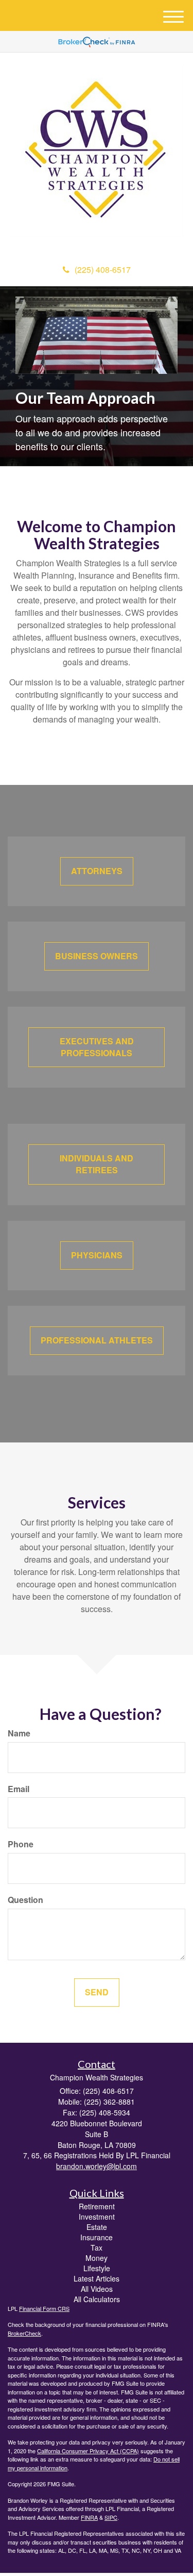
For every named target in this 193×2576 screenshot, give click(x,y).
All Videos (97, 2289)
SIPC (111, 2517)
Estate (97, 2227)
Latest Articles (97, 2278)
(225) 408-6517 (103, 269)
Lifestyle (97, 2268)
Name (19, 1733)
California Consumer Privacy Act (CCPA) (88, 2451)
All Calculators (97, 2299)
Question (25, 1900)
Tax (97, 2247)
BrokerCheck (24, 2333)
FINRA (89, 2517)
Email (19, 1789)
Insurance (97, 2237)
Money (97, 2258)
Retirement (97, 2206)
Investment (97, 2217)
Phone (21, 1844)
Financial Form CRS (44, 2308)
